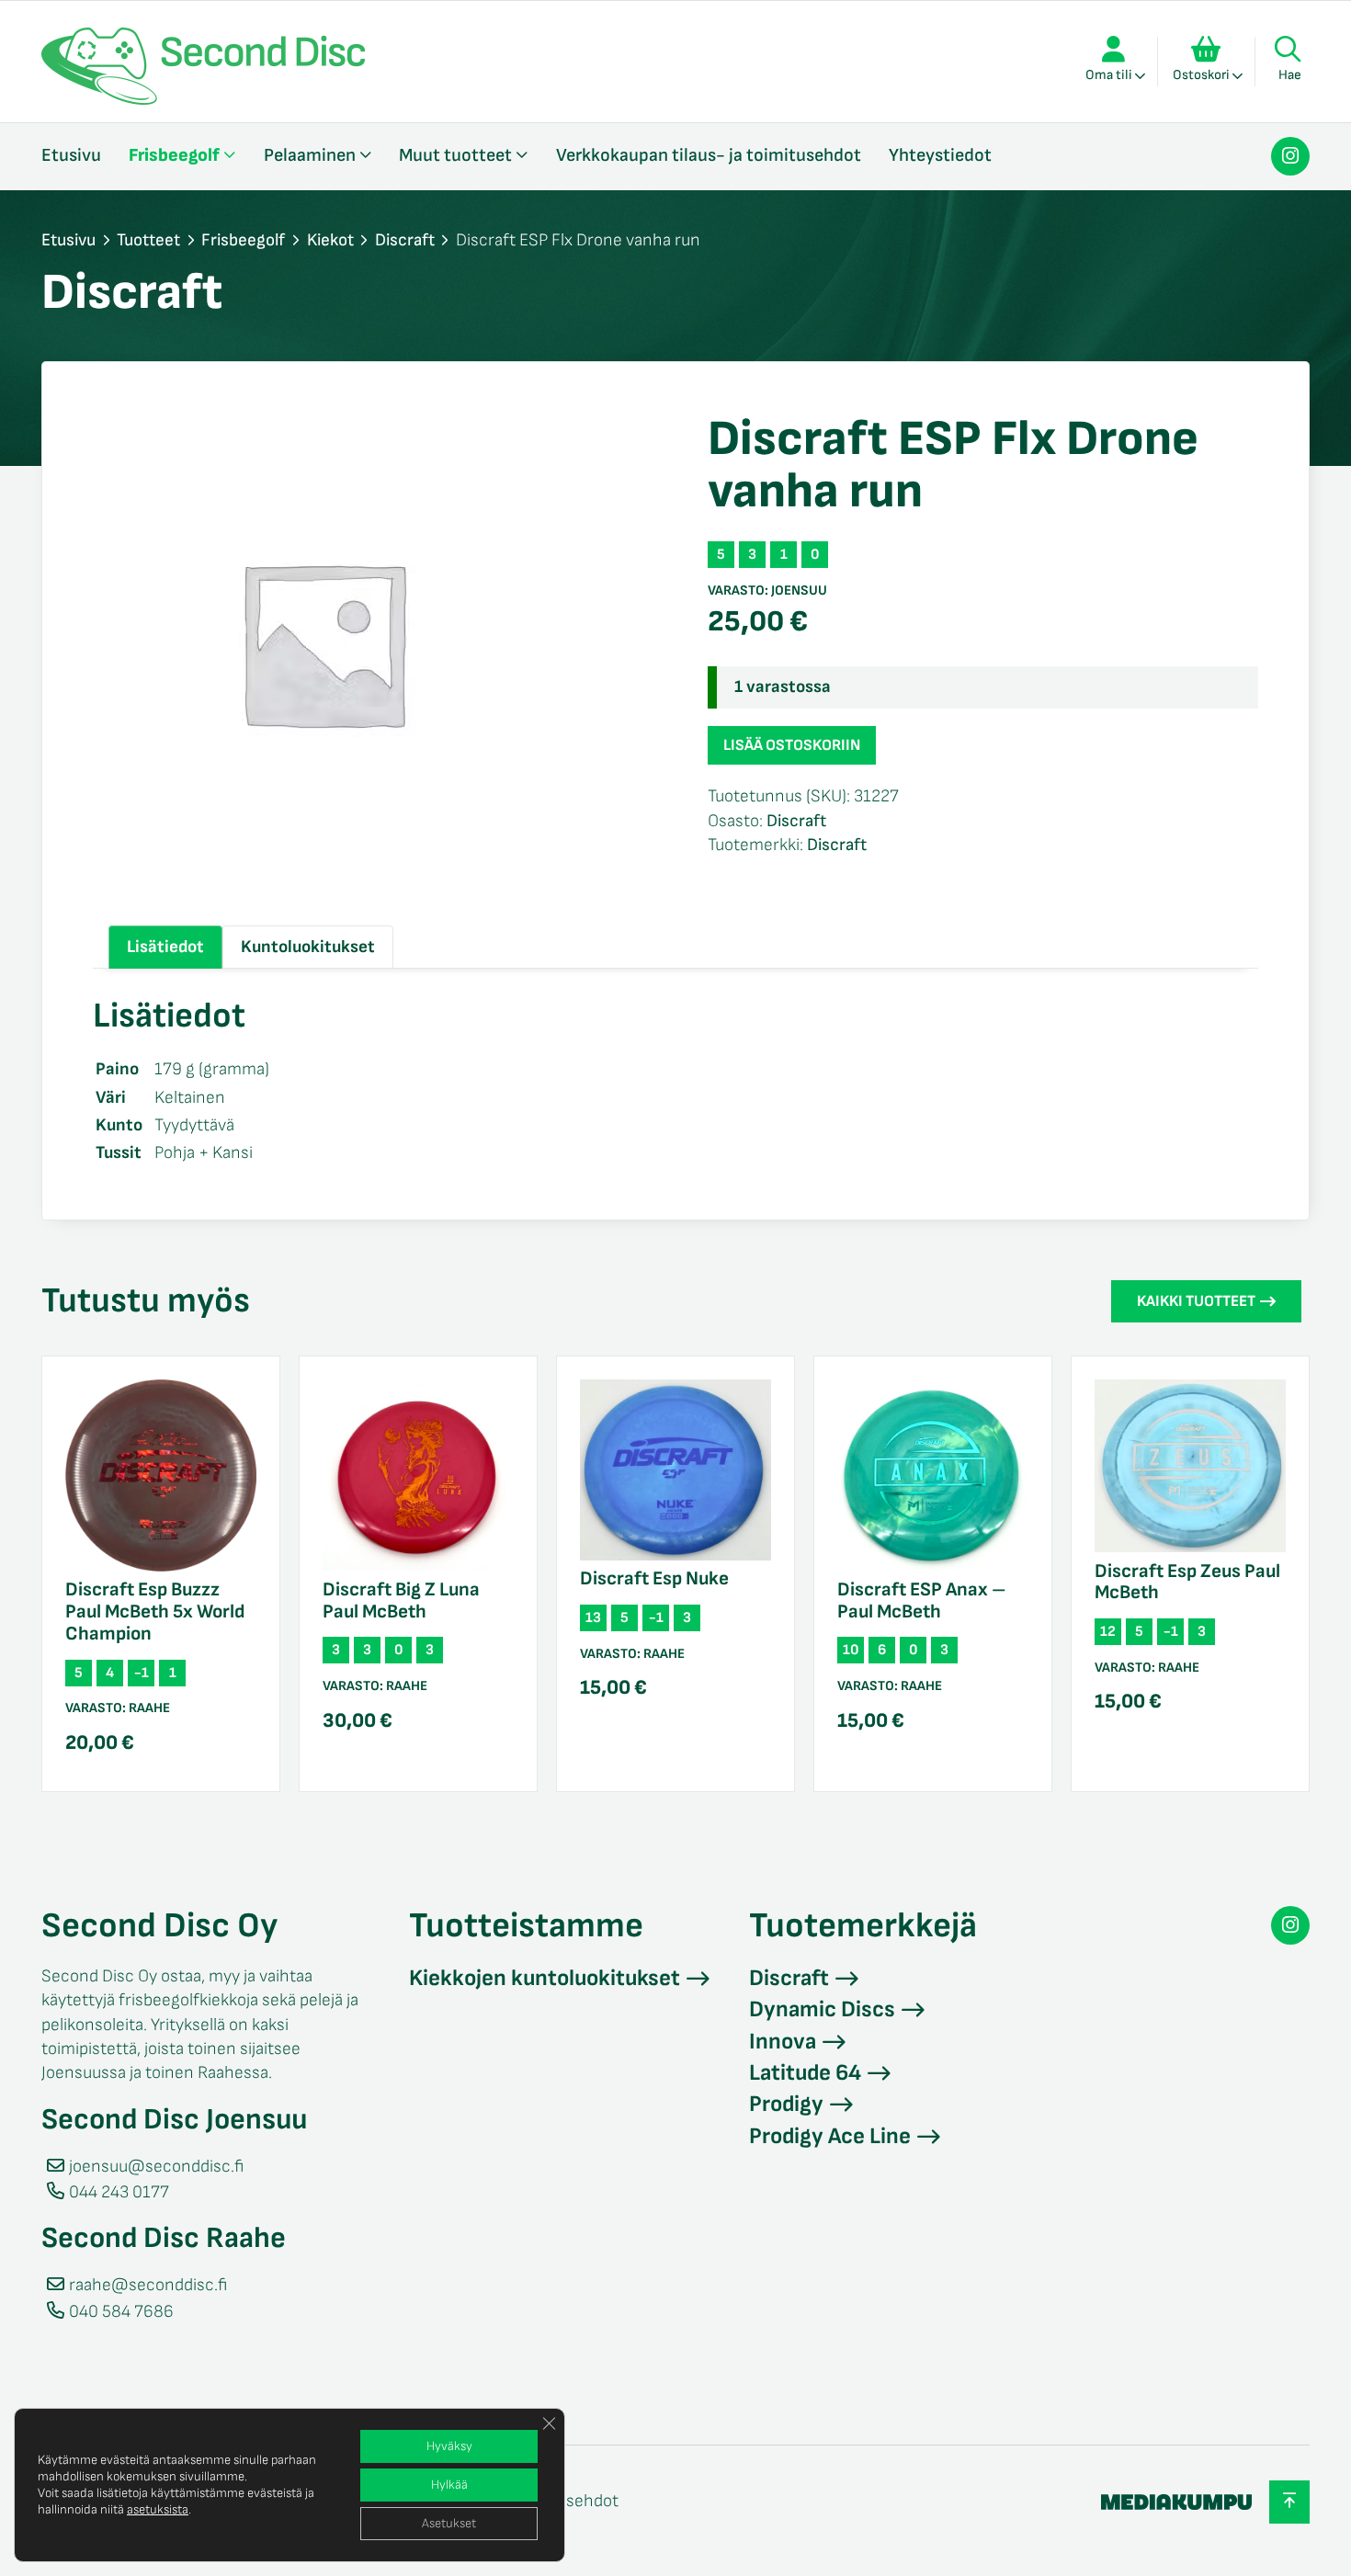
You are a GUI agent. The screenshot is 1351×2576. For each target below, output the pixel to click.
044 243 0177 (119, 2192)
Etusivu (71, 155)
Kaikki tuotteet (1196, 1301)
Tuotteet (148, 240)
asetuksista (158, 2509)
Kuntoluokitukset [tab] (308, 947)
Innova (783, 2042)
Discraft (405, 240)
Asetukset (449, 2523)
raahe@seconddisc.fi (148, 2285)
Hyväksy (449, 2446)
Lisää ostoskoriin (792, 745)
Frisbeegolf (174, 155)
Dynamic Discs (822, 2009)
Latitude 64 (805, 2073)
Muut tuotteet (455, 155)
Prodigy (786, 2104)
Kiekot (330, 240)
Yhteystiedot (940, 155)
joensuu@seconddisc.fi (156, 2167)
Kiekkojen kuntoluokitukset (545, 1978)
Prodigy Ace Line (830, 2136)
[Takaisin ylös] (1289, 2502)
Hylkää (449, 2485)
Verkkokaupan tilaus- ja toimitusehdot (709, 155)
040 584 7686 (121, 2312)
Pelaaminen (310, 155)
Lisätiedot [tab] (165, 947)
